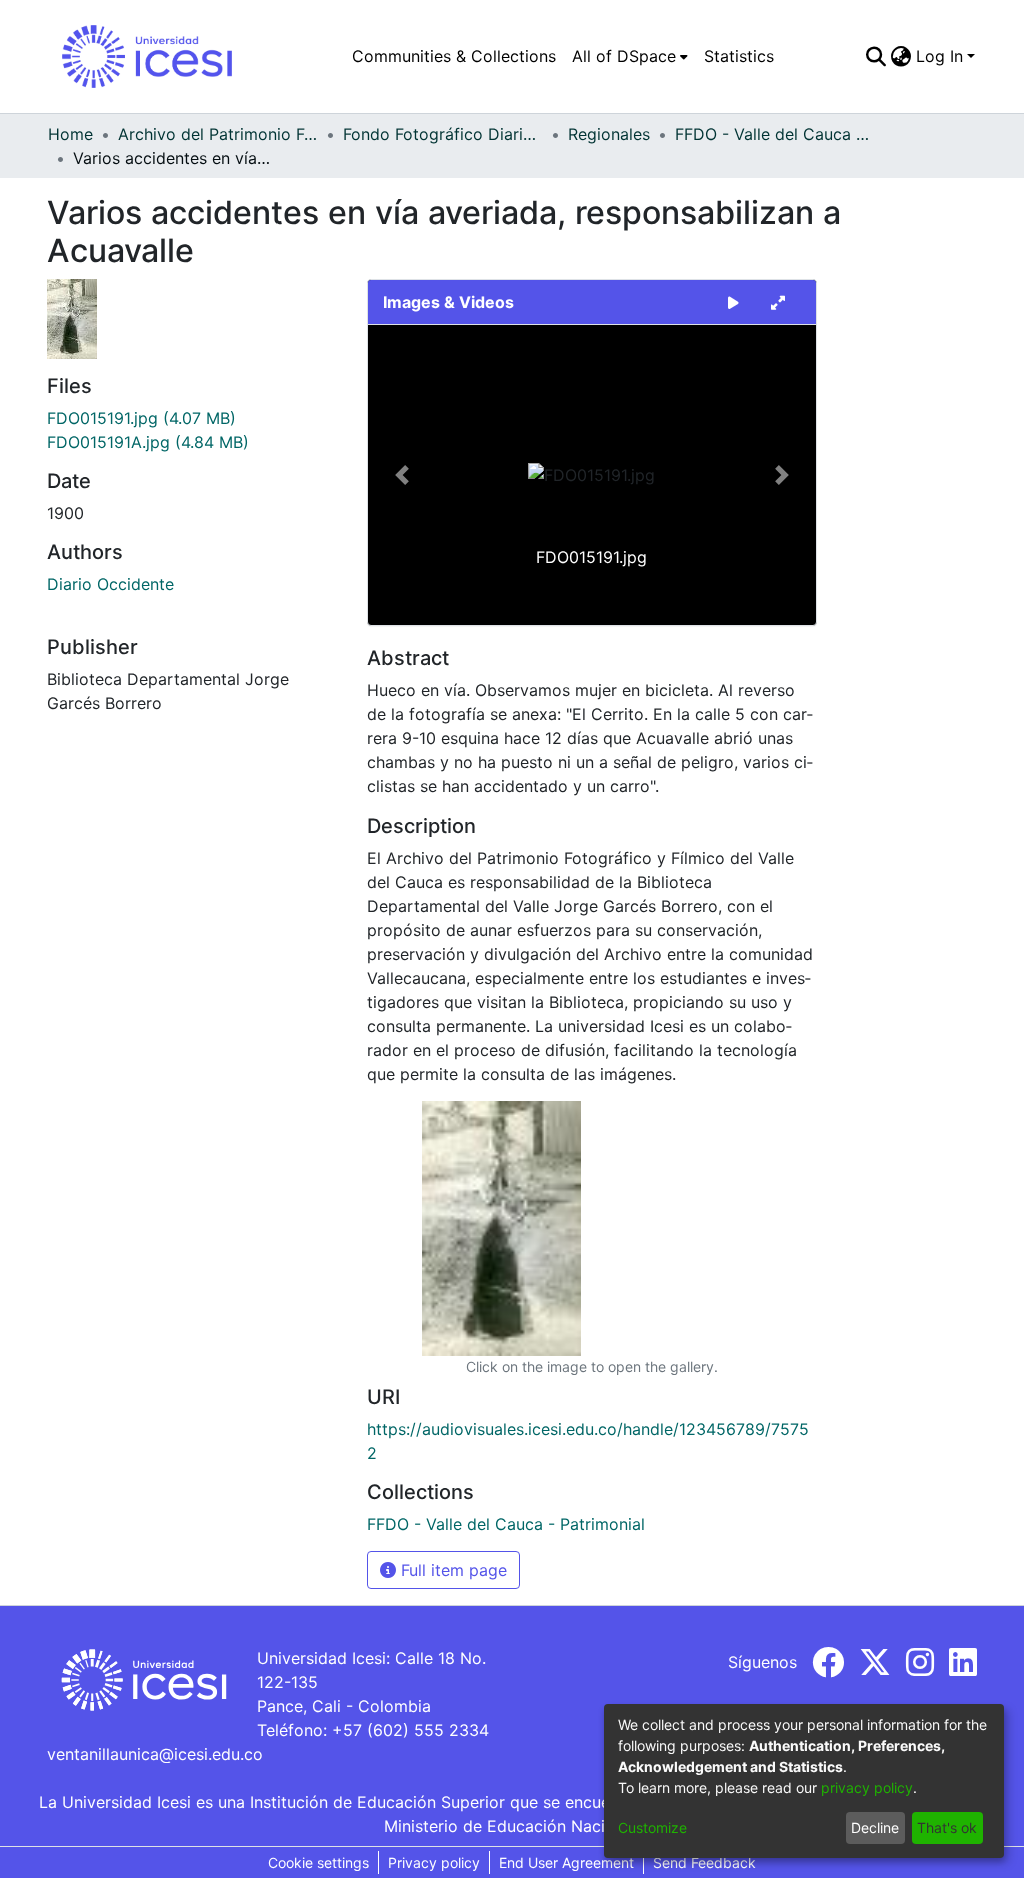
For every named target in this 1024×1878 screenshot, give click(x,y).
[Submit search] (876, 56)
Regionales (609, 134)
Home (70, 134)
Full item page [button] (451, 1570)
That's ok (947, 1827)
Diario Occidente (110, 584)
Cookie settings (318, 1862)
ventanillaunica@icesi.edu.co (155, 1754)
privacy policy (867, 1787)
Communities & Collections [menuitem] (454, 56)
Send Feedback (704, 1862)
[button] (401, 475)
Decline (875, 1827)
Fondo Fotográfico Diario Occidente (443, 134)
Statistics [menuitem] (739, 56)
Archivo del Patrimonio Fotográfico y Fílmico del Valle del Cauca (218, 134)
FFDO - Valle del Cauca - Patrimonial (775, 134)
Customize (652, 1827)
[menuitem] (630, 56)
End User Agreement (566, 1862)
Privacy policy (434, 1862)
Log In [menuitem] (939, 56)
